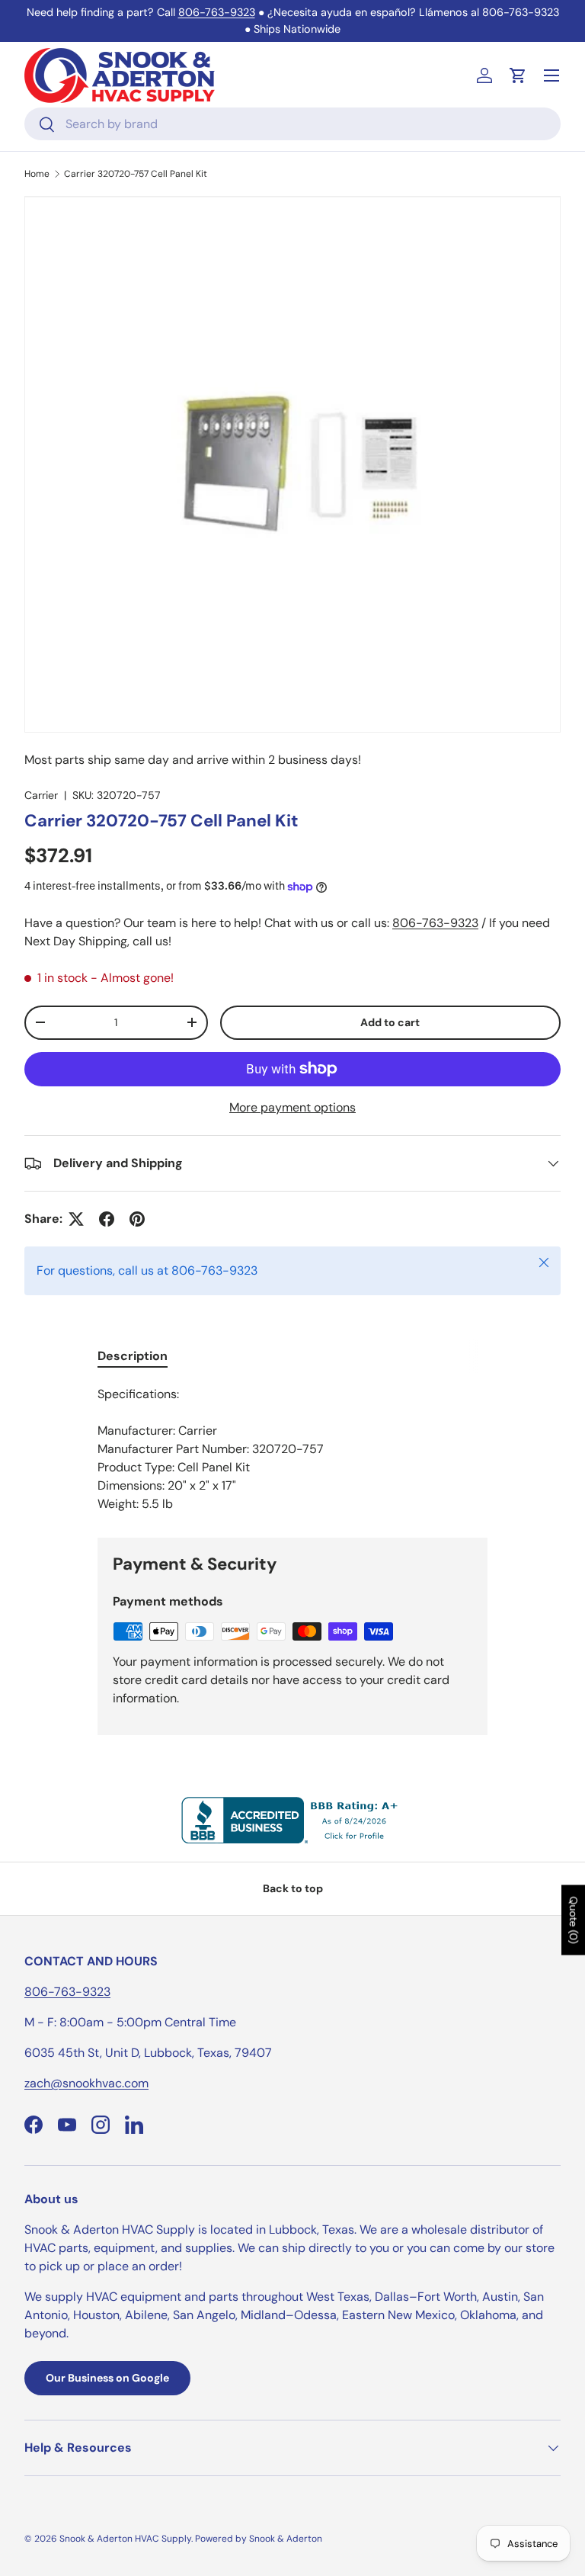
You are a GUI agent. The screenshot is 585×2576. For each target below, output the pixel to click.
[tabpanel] (292, 1449)
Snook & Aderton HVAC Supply (125, 2539)
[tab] (133, 1356)
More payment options (292, 1107)
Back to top (293, 1888)
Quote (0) (574, 1920)
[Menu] (551, 75)
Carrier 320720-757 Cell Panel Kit (136, 174)
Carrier (41, 795)
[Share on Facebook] (107, 1219)
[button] (518, 75)
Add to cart (390, 1022)
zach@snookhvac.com (86, 2083)
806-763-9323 (217, 12)
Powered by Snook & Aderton (259, 2539)
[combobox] (292, 124)
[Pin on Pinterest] (137, 1219)
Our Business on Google (107, 2378)
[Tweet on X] (76, 1219)
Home (37, 174)
